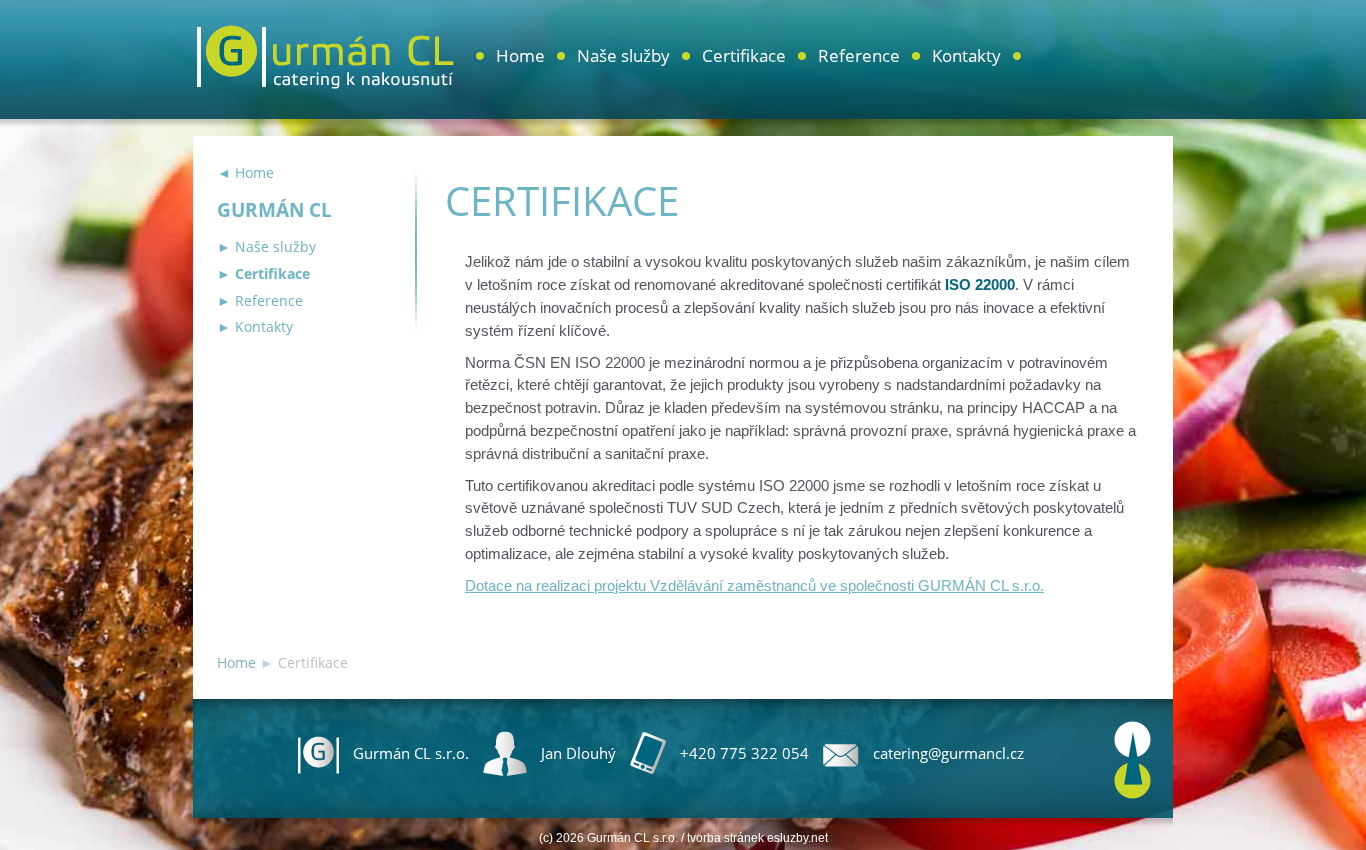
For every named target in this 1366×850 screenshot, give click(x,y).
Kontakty (966, 55)
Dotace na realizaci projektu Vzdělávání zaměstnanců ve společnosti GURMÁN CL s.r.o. (754, 585)
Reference (859, 55)
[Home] (325, 69)
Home (520, 55)
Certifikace (744, 55)
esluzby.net (797, 838)
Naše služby (623, 55)
